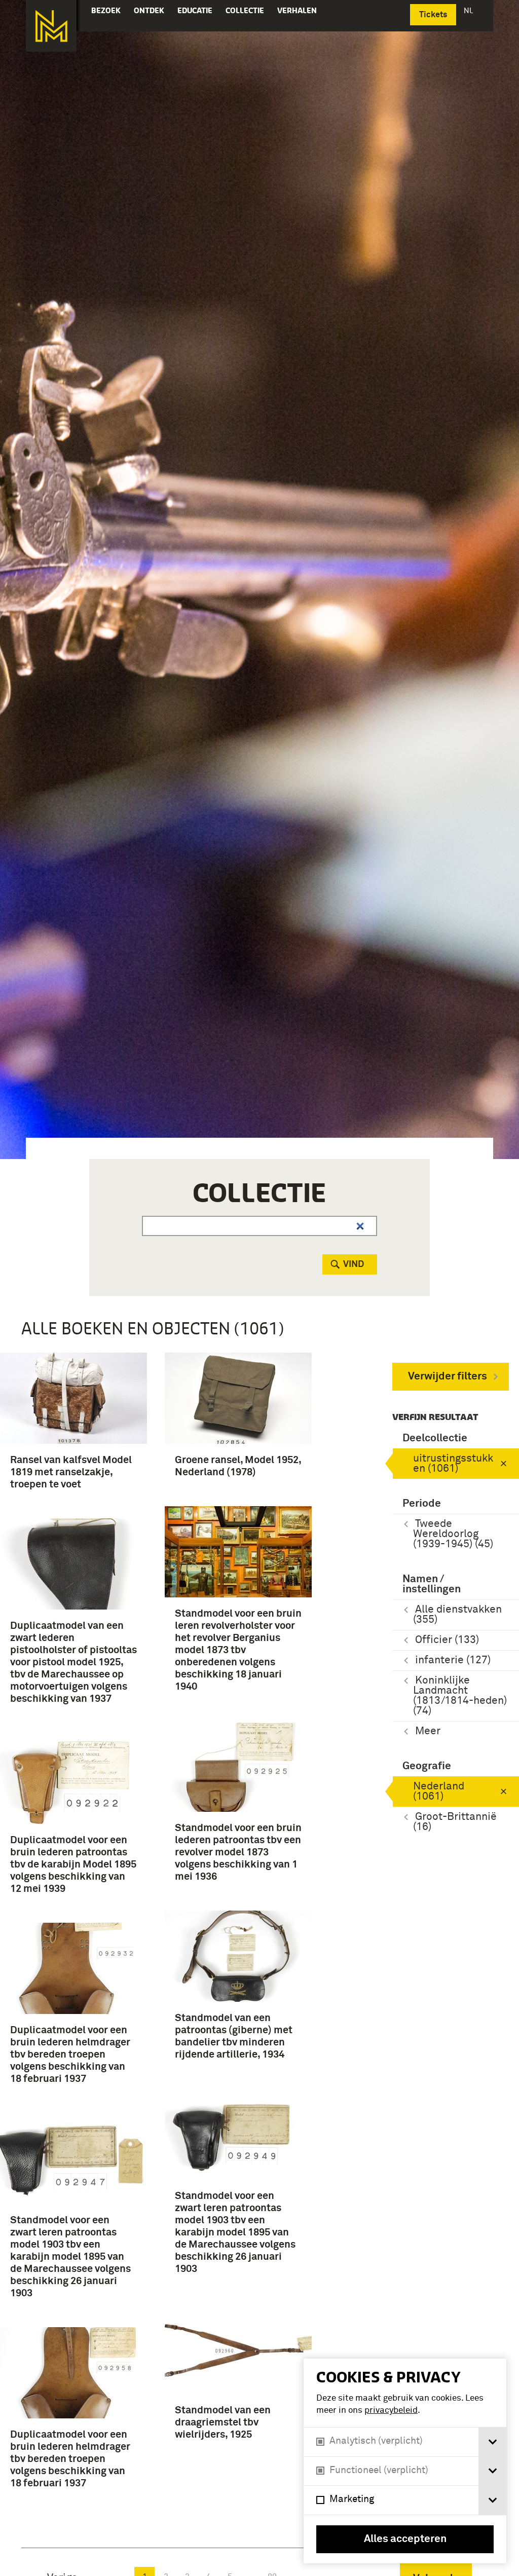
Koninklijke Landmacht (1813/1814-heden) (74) (460, 1696)
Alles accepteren (405, 2539)
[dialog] (405, 2461)
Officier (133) (447, 1640)
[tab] (492, 2442)
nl (469, 10)
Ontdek (149, 10)
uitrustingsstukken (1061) (453, 1464)
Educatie (195, 10)
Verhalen (297, 10)
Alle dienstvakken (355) (457, 1615)
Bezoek (106, 10)
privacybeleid (391, 2411)
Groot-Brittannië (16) (455, 1822)
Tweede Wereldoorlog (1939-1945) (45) (453, 1534)
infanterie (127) (453, 1660)
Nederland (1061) (439, 1792)
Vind (354, 1264)
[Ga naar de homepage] (51, 26)
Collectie (245, 10)
